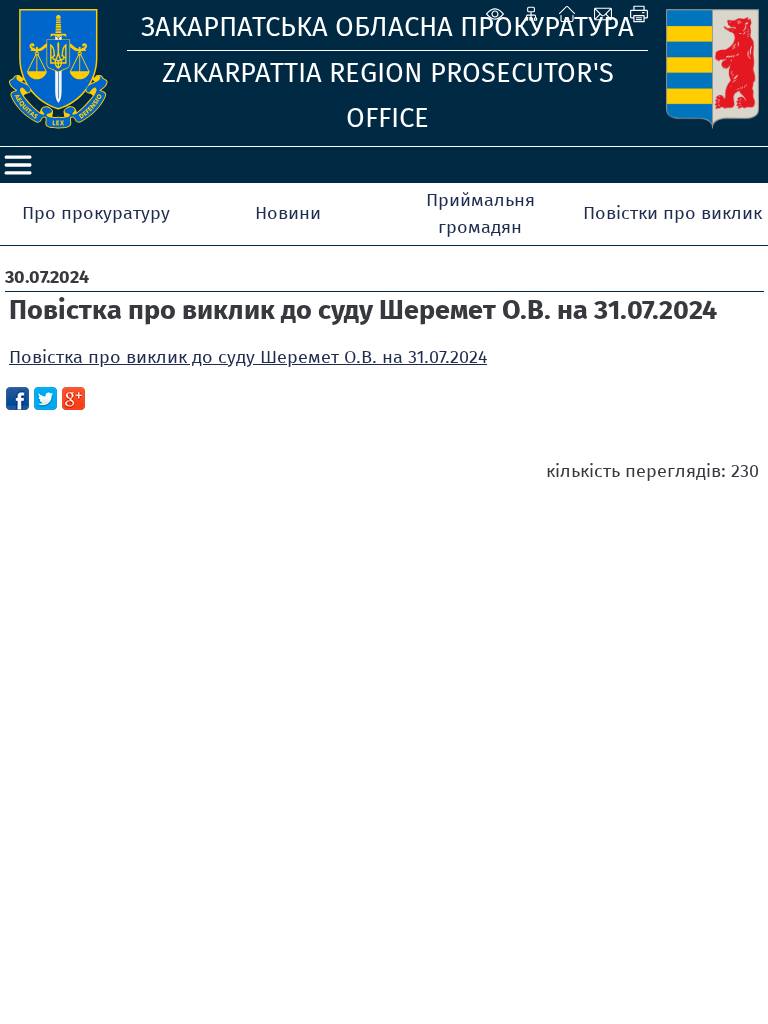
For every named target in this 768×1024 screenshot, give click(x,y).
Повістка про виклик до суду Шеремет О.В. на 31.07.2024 (248, 357)
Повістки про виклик (672, 213)
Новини (288, 213)
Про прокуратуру (96, 213)
